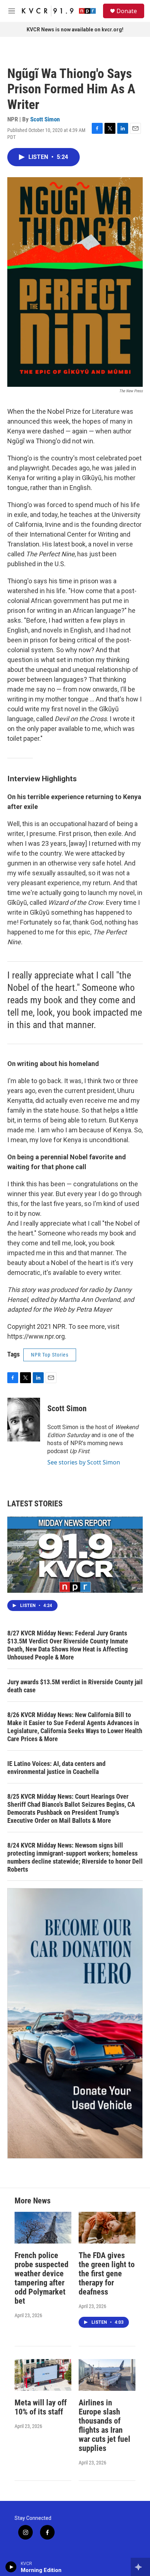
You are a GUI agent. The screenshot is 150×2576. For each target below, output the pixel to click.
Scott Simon (45, 119)
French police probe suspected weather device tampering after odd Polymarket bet (42, 2278)
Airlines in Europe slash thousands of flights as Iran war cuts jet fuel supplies (104, 2425)
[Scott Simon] (24, 1420)
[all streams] (140, 2567)
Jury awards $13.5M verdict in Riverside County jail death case (75, 1686)
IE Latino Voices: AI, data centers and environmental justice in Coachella (56, 1768)
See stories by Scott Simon (84, 1462)
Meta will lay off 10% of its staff (41, 2407)
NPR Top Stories (50, 1355)
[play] (11, 2567)
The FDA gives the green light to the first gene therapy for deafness (107, 2274)
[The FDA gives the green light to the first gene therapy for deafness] (107, 2228)
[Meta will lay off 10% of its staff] (43, 2375)
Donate (127, 11)
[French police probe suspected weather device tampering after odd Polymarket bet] (43, 2228)
